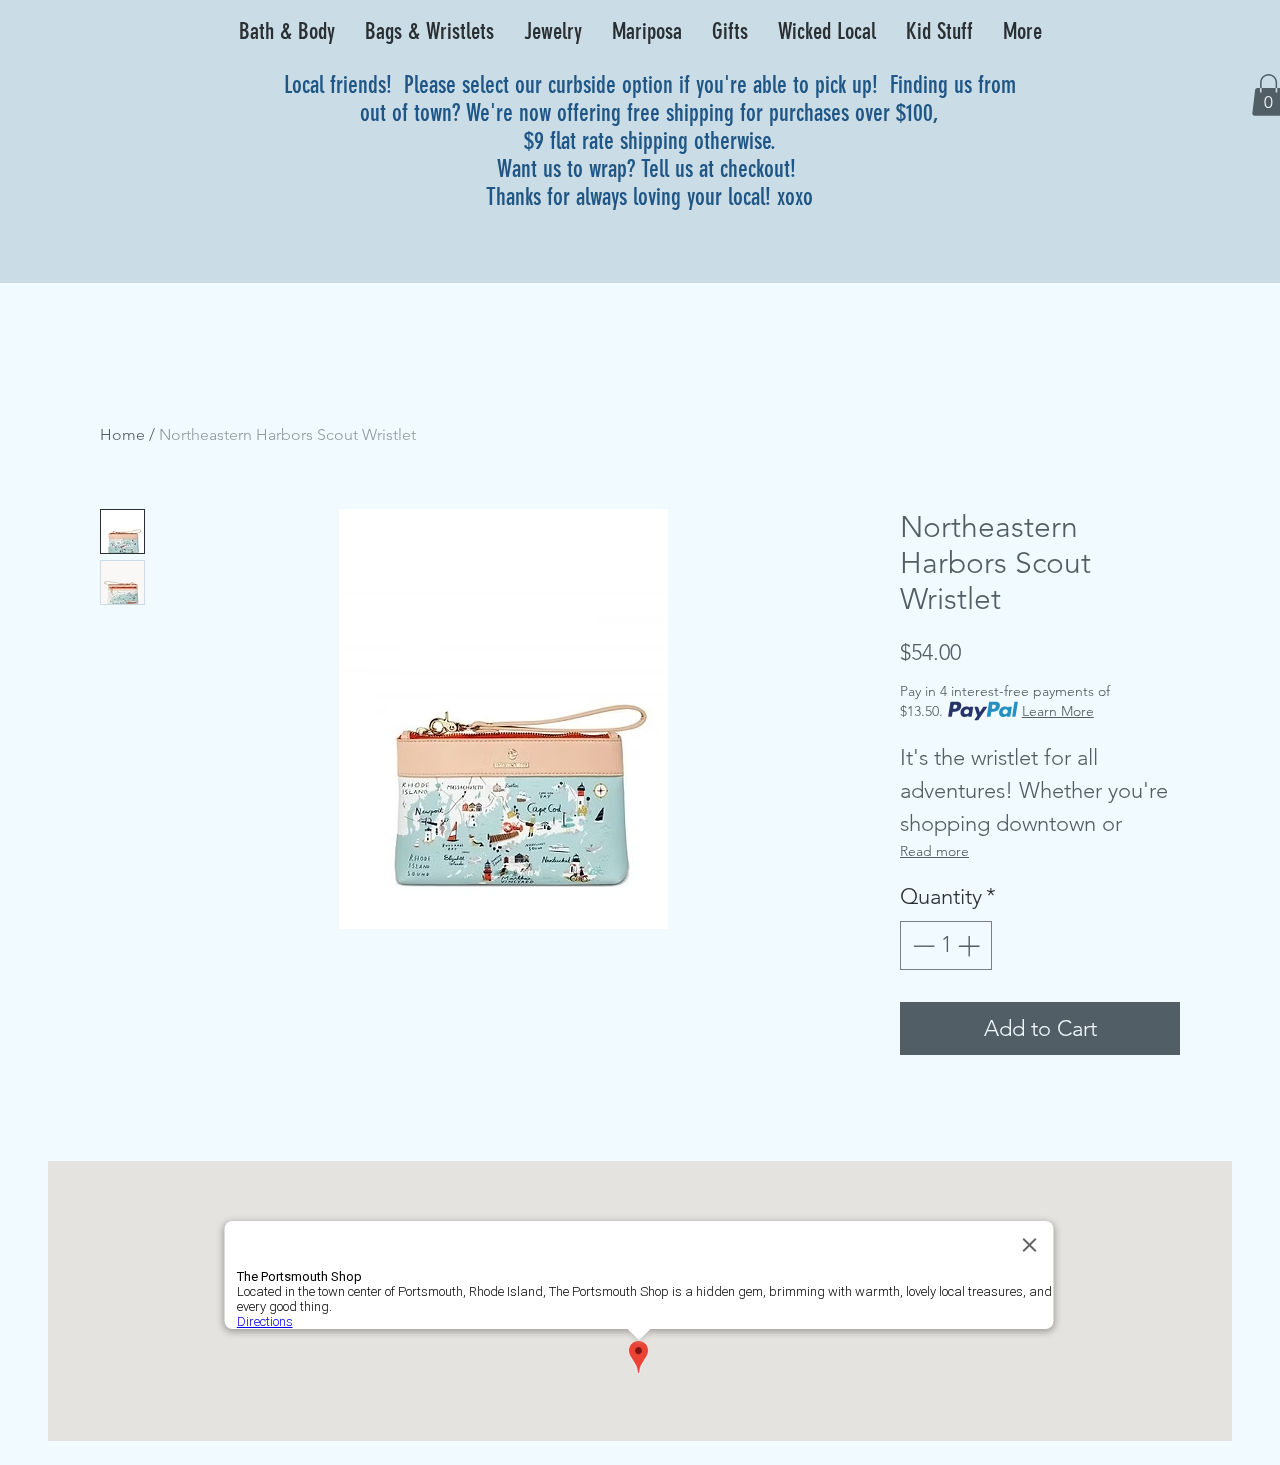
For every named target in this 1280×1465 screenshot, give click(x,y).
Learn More (1058, 711)
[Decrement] (921, 945)
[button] (287, 32)
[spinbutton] (946, 945)
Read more (934, 851)
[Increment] (970, 945)
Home (122, 434)
